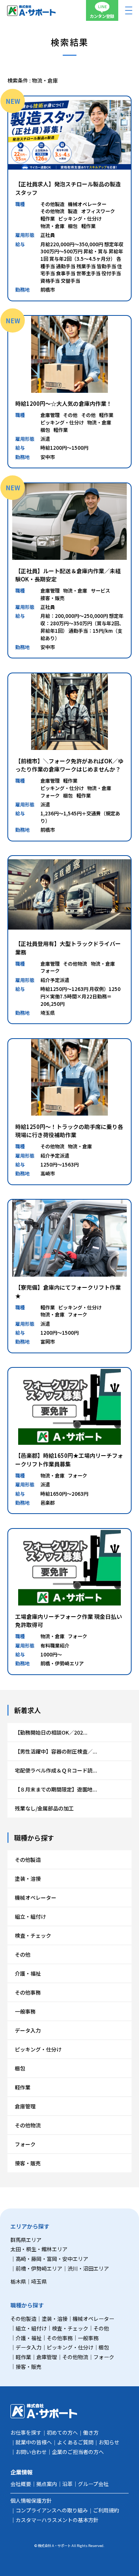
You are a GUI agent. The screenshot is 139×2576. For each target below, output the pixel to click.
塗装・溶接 (28, 1879)
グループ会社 (93, 2484)
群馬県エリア (26, 2240)
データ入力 (28, 2030)
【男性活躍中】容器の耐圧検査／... (56, 1751)
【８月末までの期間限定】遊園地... (56, 1789)
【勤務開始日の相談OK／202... (51, 1732)
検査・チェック (33, 1935)
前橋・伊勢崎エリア (39, 2268)
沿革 (67, 2484)
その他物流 (28, 2125)
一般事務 (25, 2011)
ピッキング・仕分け (38, 2049)
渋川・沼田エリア (88, 2268)
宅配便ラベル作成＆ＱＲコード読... (56, 1770)
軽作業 (23, 2087)
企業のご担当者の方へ (78, 2452)
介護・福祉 (28, 1973)
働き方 (91, 2432)
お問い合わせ (31, 2452)
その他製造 (28, 1860)
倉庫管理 (25, 2106)
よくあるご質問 (75, 2442)
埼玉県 (39, 2281)
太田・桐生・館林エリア (39, 2249)
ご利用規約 (106, 2510)
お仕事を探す (26, 2432)
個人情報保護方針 (31, 2500)
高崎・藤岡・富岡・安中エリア (52, 2259)
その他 (23, 1954)
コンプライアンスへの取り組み (52, 2510)
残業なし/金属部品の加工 (44, 1808)
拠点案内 (47, 2484)
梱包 (20, 2068)
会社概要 (21, 2484)
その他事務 (28, 1992)
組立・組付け (30, 1916)
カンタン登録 (102, 16)
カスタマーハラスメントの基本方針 (57, 2520)
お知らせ (109, 2442)
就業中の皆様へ (34, 2442)
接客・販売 (28, 2163)
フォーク (25, 2144)
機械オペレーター (36, 1897)
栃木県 (18, 2281)
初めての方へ (62, 2432)
